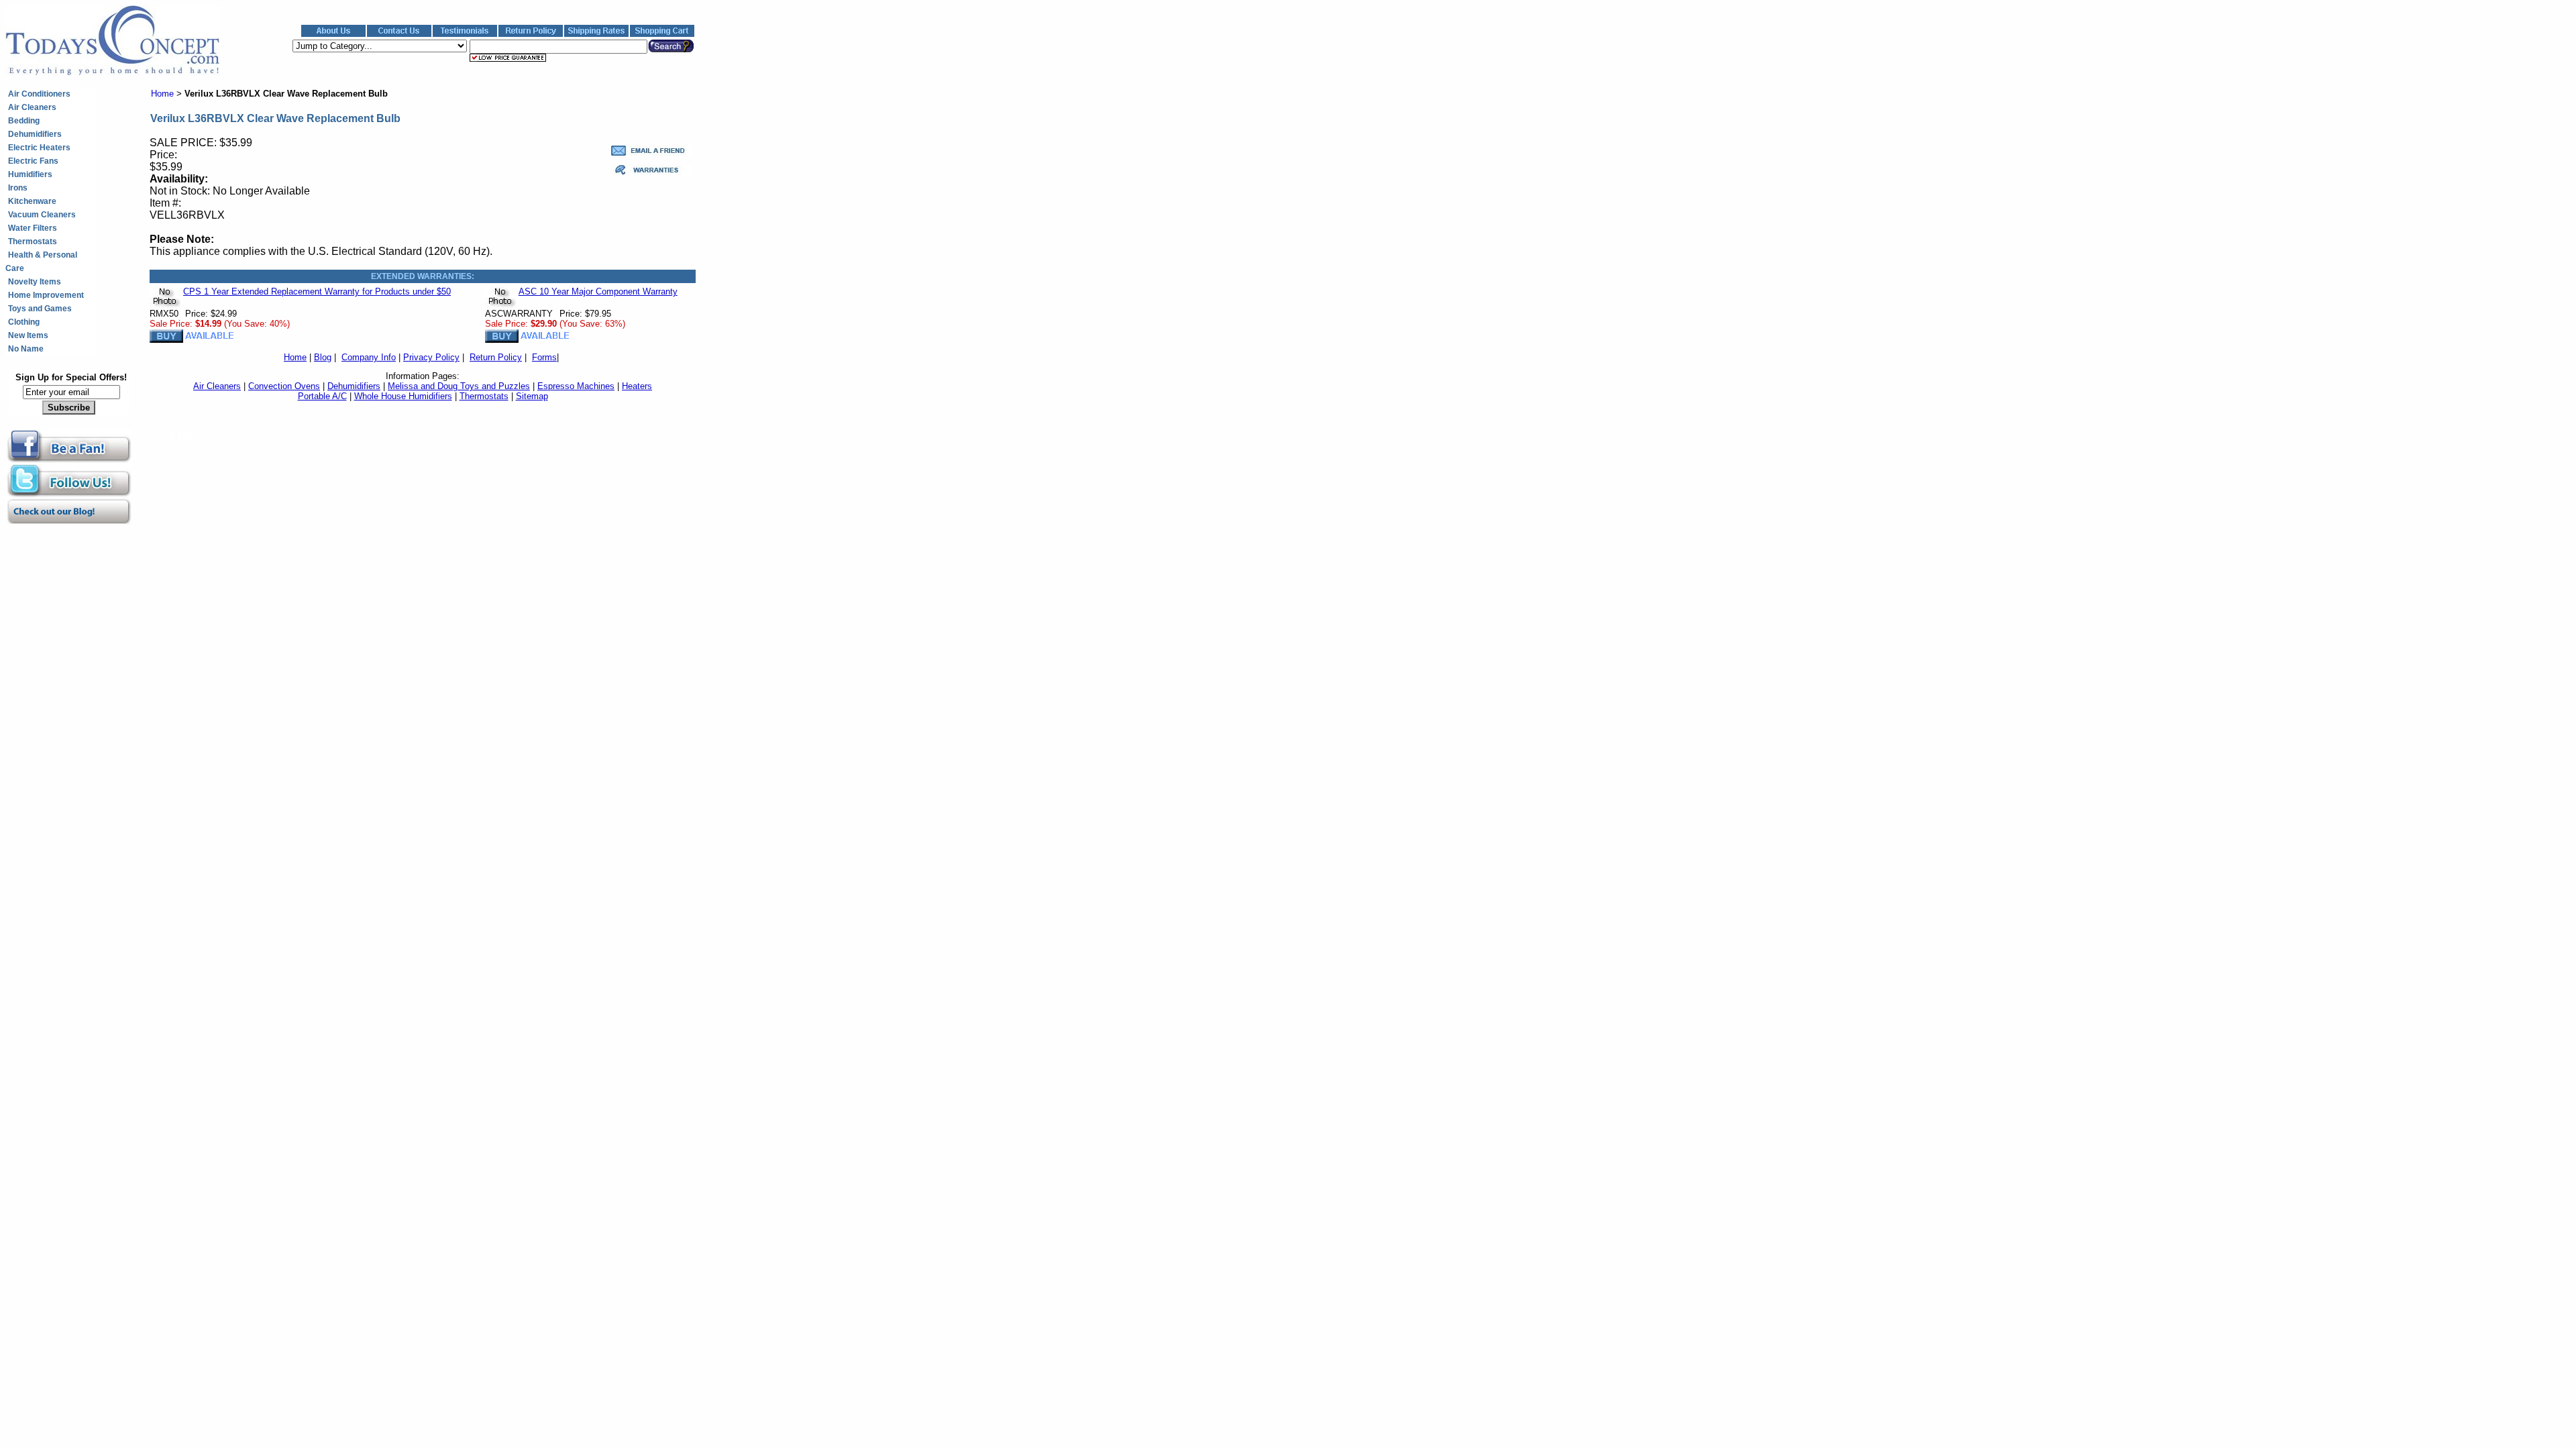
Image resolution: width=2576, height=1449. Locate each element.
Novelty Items (35, 282)
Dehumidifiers (35, 134)
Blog (323, 357)
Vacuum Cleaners (42, 215)
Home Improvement (46, 295)
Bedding (24, 121)
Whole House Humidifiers (403, 396)
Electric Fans (33, 161)
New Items (28, 335)
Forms (544, 357)
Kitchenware (32, 201)
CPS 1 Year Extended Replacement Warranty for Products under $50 (317, 291)
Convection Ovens (284, 386)
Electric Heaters (39, 148)
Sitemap (532, 396)
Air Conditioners (39, 94)
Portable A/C (322, 396)
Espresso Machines (576, 386)
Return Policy (496, 357)
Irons (18, 188)
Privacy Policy (431, 357)
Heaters (637, 386)
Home (162, 94)
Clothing (24, 322)
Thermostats (33, 241)
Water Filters (33, 228)
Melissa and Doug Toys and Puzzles (459, 386)
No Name (26, 349)
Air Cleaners (32, 107)
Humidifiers (30, 174)
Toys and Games (40, 309)
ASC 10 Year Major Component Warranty (598, 291)
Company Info (369, 357)
